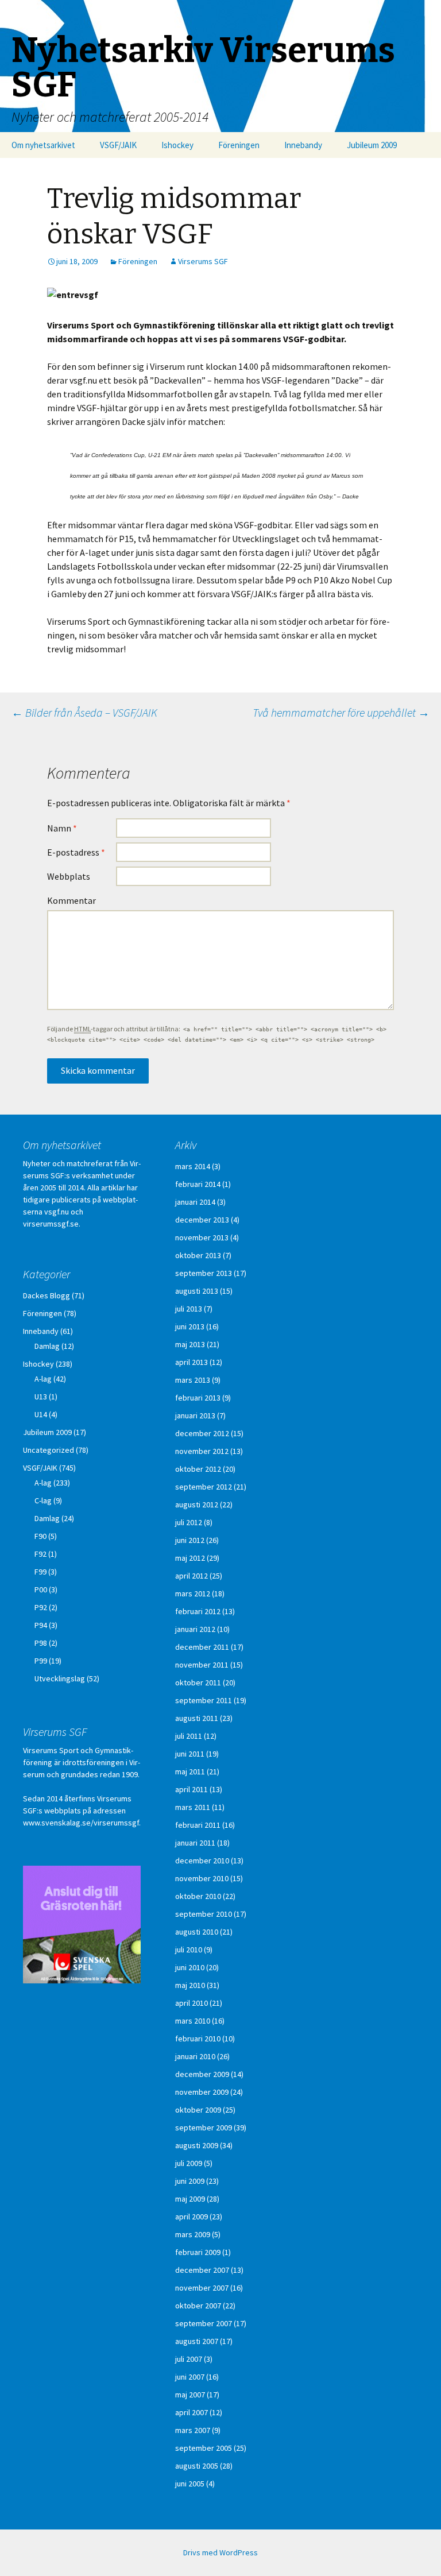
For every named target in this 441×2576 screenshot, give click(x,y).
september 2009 (204, 2128)
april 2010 (192, 2003)
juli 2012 (189, 1522)
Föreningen (239, 145)
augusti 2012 (197, 1504)
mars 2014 (193, 1166)
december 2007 (202, 2270)
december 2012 (202, 1433)
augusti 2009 (197, 2145)
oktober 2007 (198, 2306)
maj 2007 (190, 2395)
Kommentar (71, 900)
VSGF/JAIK (118, 145)
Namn (62, 828)
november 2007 (202, 2288)
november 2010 (202, 1878)
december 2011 (202, 1647)
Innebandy (303, 145)
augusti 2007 (197, 2341)
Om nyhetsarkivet (43, 145)
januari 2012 (195, 1629)
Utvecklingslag (60, 1678)
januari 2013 (195, 1415)
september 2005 (204, 2448)
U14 (41, 1414)
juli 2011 (189, 1736)
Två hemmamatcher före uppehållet (341, 712)
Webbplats (69, 876)
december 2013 (202, 1220)
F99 (40, 1572)
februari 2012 (198, 1611)
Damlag (47, 1346)
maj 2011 (190, 1772)
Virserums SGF (203, 261)
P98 (41, 1643)
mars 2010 (193, 2021)
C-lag (43, 1500)
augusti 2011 (197, 1718)
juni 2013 (190, 1326)
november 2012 (202, 1451)
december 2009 (202, 2074)
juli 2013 (189, 1309)
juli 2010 (189, 1950)
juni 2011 (190, 1754)
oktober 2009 (198, 2110)
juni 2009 (190, 2181)
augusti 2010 (197, 1932)
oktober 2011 (198, 1682)
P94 (41, 1625)
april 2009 (192, 2217)
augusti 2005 (197, 2466)
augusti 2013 (197, 1291)
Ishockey (177, 145)
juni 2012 (190, 1540)
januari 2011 (195, 1843)
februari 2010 (198, 2039)
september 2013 (204, 1273)
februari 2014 (198, 1184)
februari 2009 (198, 2252)
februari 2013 (198, 1398)
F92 (40, 1554)
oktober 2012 (198, 1469)
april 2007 (192, 2412)
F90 (40, 1536)
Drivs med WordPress (220, 2552)
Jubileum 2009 (372, 145)
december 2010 (202, 1861)
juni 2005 (190, 2484)
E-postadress (76, 852)
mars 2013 (193, 1380)
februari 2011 (198, 1825)
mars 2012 (193, 1593)
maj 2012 (190, 1558)
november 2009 (202, 2092)
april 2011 (192, 1789)
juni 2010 (190, 1967)
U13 (41, 1397)
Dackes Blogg (47, 1295)
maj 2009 (190, 2199)
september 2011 (204, 1700)
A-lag (43, 1379)
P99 (41, 1661)
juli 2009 (189, 2163)
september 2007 (204, 2323)
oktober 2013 (198, 1255)
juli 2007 (189, 2359)
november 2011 (202, 1665)
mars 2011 (193, 1807)
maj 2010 (190, 1985)
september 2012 (204, 1487)
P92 (41, 1607)
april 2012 (192, 1576)
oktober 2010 (198, 1896)
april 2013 (192, 1362)
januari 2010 (195, 2056)
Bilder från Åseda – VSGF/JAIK (84, 712)
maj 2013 (190, 1344)
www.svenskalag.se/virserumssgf (81, 1823)
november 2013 (202, 1237)
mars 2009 (193, 2234)
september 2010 (204, 1914)
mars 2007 (193, 2430)
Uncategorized (49, 1450)
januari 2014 (195, 1202)
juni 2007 (190, 2377)
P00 (41, 1589)
